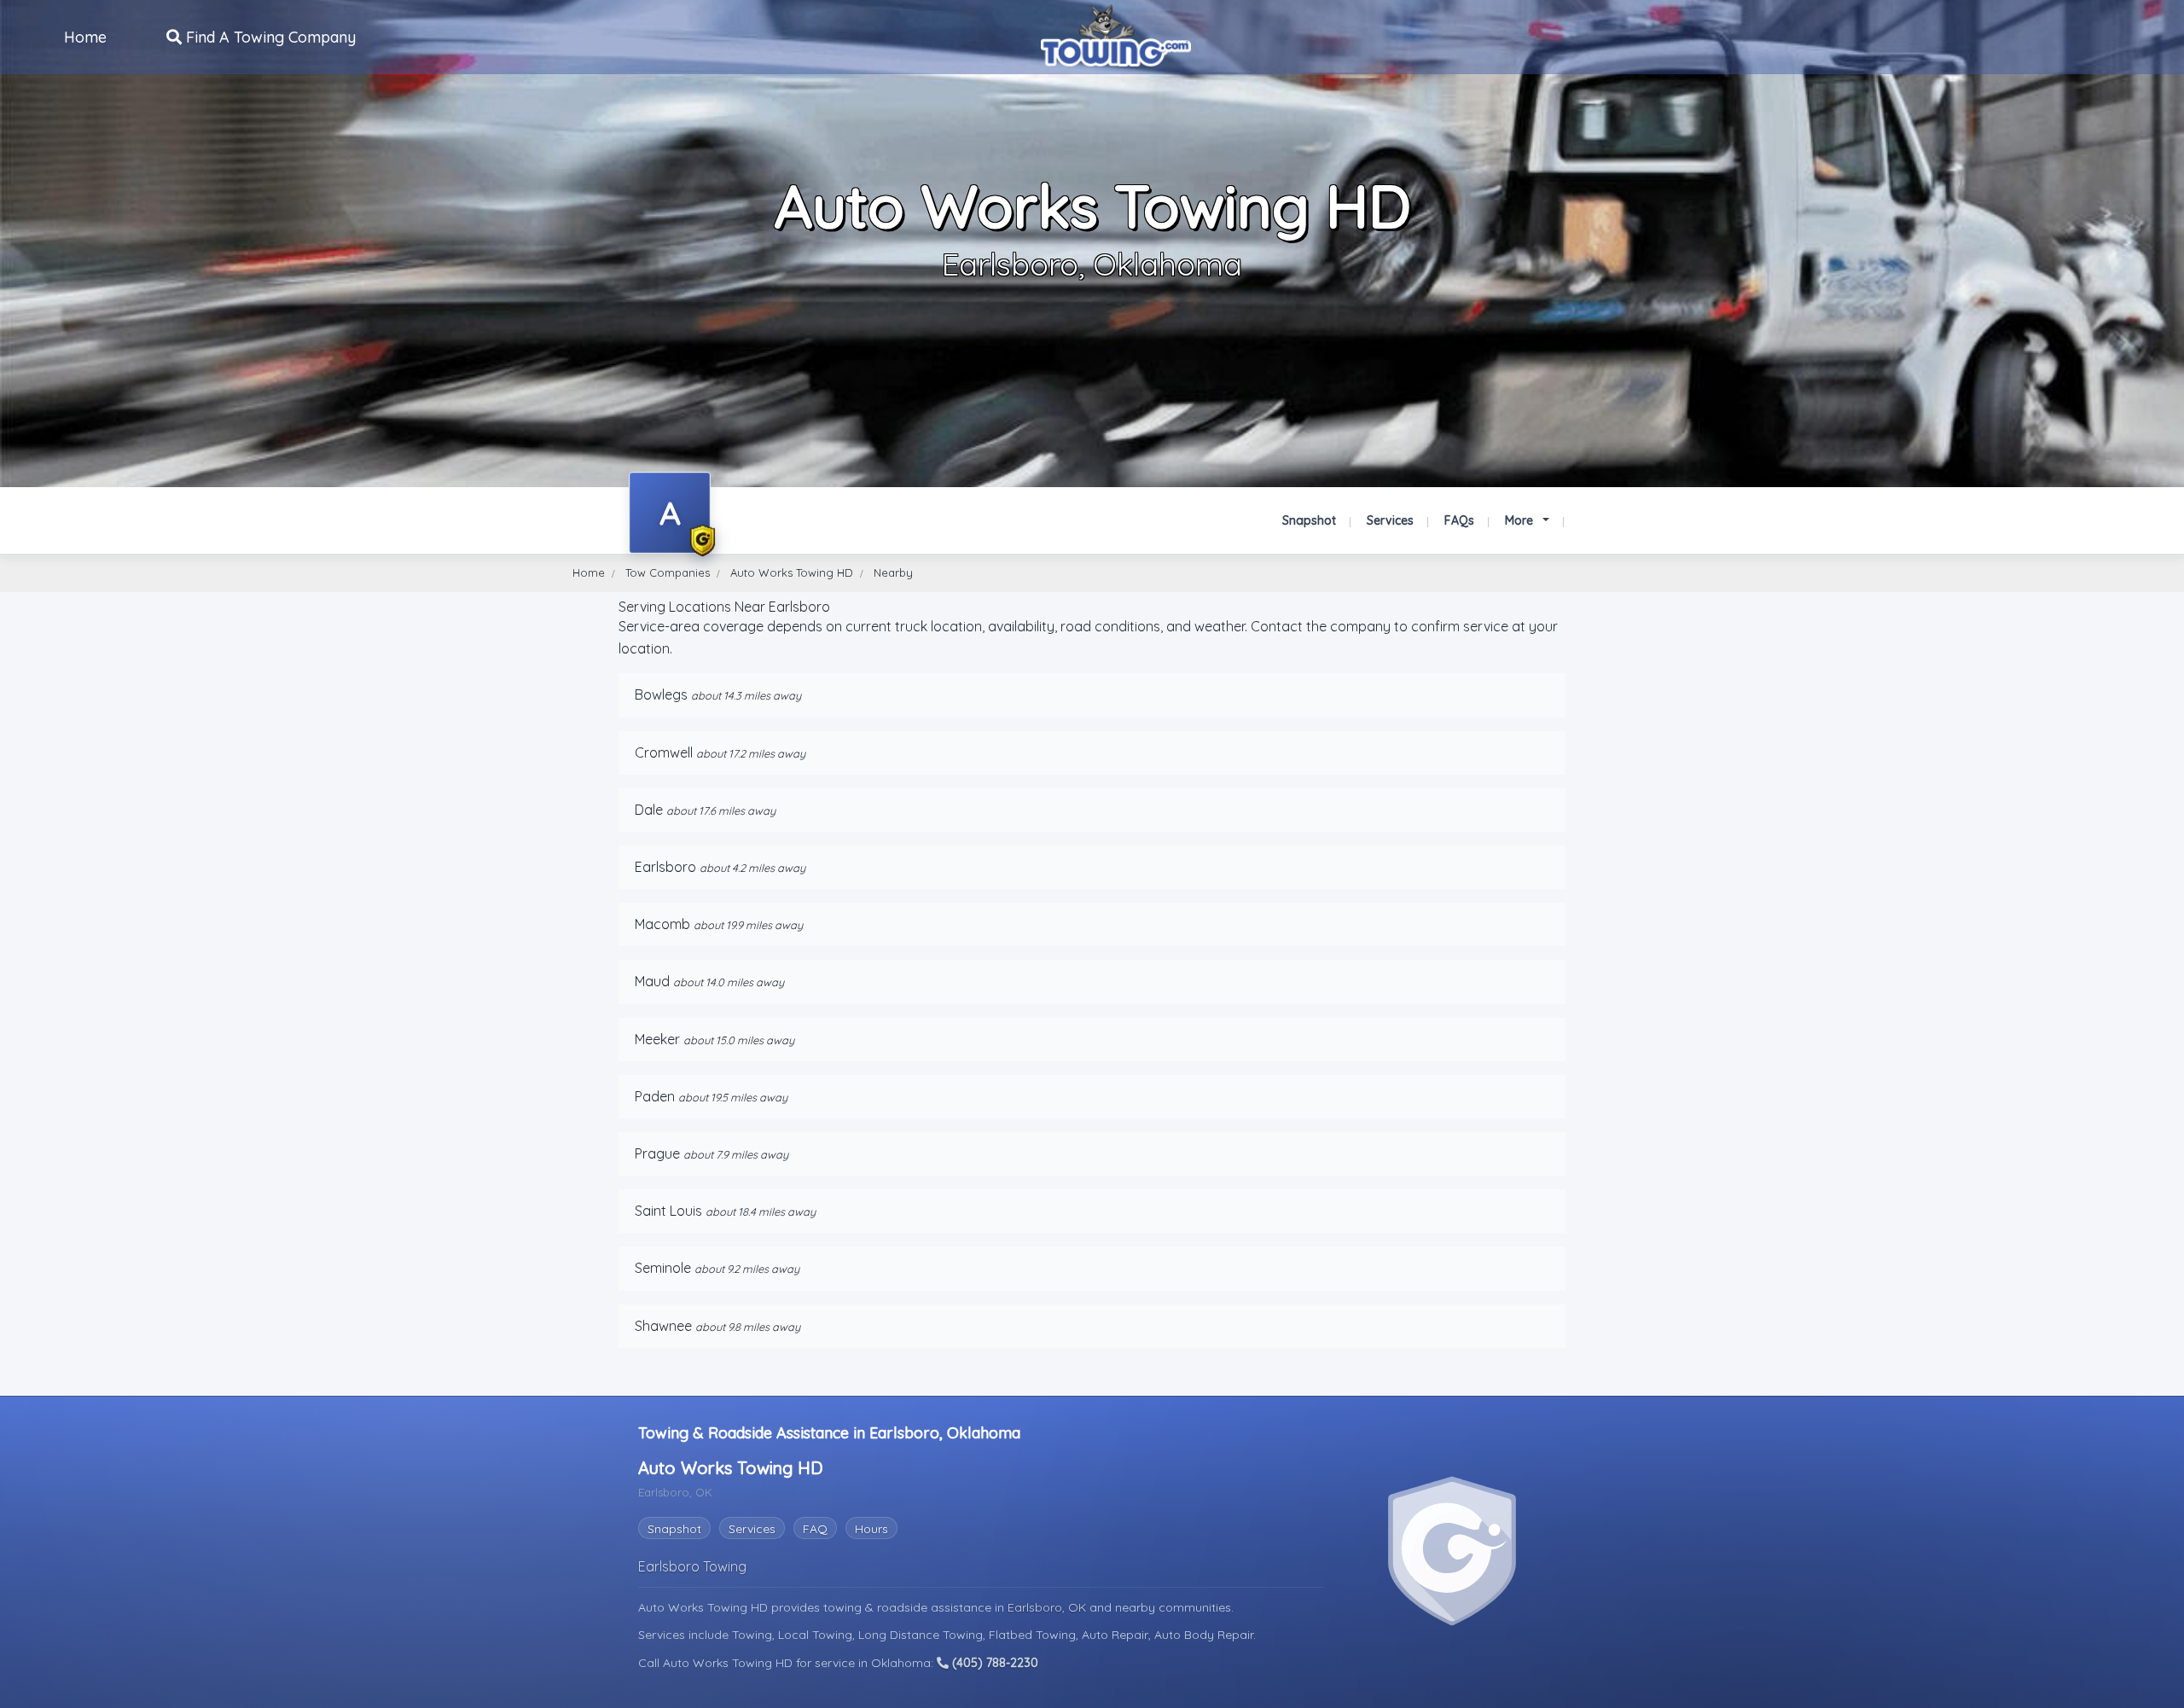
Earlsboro (665, 867)
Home (85, 37)
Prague (657, 1153)
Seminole (663, 1268)
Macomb (662, 924)
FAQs (1459, 520)
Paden (655, 1096)
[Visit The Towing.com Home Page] (1116, 35)
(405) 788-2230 (993, 1663)
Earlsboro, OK (1048, 1607)
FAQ (815, 1529)
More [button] (1521, 520)
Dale (649, 810)
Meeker (657, 1039)
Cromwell (664, 752)
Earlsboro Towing (692, 1566)
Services (1390, 520)
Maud (652, 981)
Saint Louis (668, 1211)
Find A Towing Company (269, 37)
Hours (871, 1529)
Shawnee (663, 1326)
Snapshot (1309, 520)
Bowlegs (661, 694)
